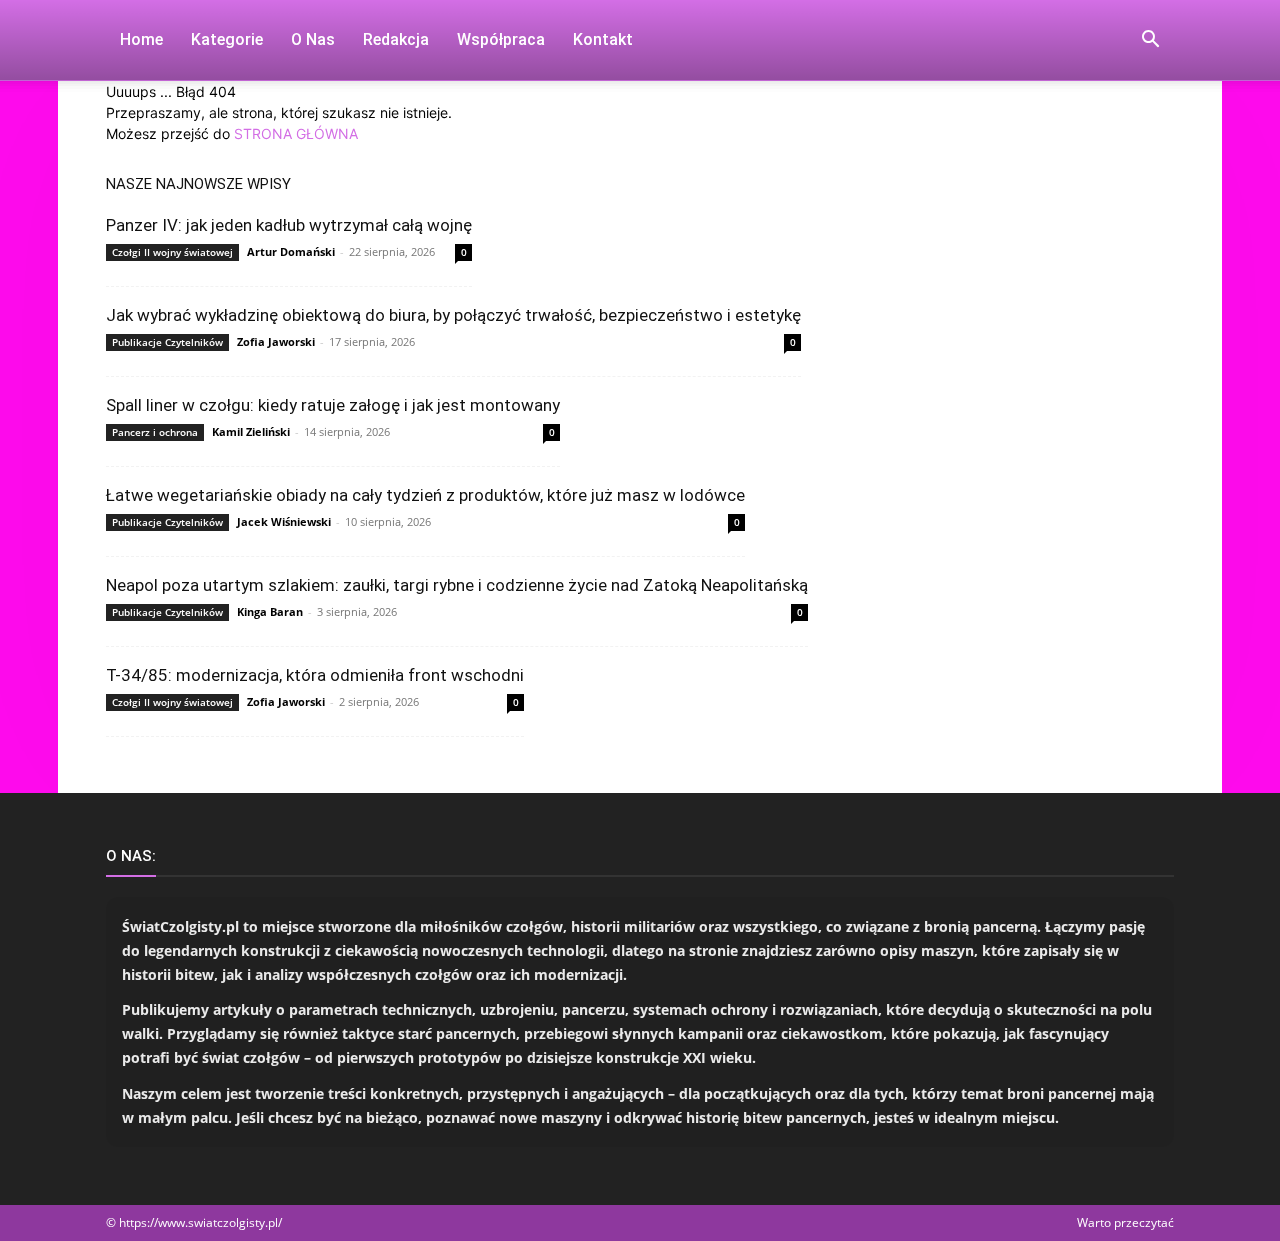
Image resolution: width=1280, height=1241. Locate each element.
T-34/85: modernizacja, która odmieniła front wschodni (315, 675)
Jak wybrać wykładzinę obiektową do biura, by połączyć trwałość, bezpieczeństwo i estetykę (453, 315)
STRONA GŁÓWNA (296, 133)
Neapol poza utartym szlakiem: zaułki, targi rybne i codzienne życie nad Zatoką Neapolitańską (457, 585)
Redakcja (396, 39)
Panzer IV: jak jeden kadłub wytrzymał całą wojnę (289, 225)
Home (141, 39)
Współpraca (501, 39)
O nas (313, 39)
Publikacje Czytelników (167, 342)
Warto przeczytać (1125, 1222)
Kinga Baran (270, 611)
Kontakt (603, 39)
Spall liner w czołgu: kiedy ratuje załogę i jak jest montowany (333, 405)
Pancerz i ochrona (155, 432)
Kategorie (227, 39)
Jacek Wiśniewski (284, 521)
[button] (1150, 41)
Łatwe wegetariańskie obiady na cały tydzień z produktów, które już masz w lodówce (425, 495)
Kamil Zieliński (251, 431)
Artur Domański (291, 251)
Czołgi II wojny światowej (172, 252)
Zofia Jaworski (276, 341)
